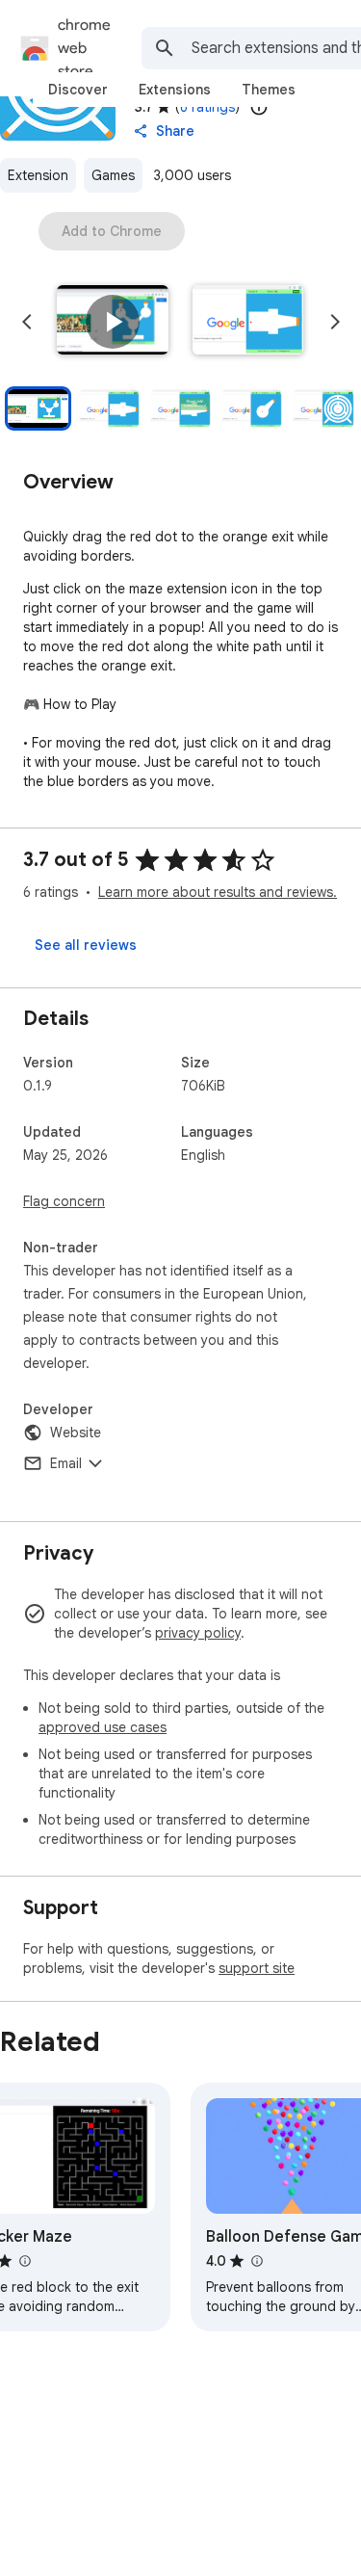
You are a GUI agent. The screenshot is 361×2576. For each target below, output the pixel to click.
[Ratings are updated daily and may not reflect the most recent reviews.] (259, 107)
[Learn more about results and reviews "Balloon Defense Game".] (256, 2261)
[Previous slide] (27, 322)
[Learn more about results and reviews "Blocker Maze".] (24, 2261)
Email (66, 1463)
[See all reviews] (86, 945)
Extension (38, 175)
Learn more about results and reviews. (218, 892)
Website (76, 1433)
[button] (113, 322)
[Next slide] (335, 322)
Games (113, 175)
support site (257, 1968)
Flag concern (64, 1201)
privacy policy (198, 1633)
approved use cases (103, 1727)
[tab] (78, 90)
